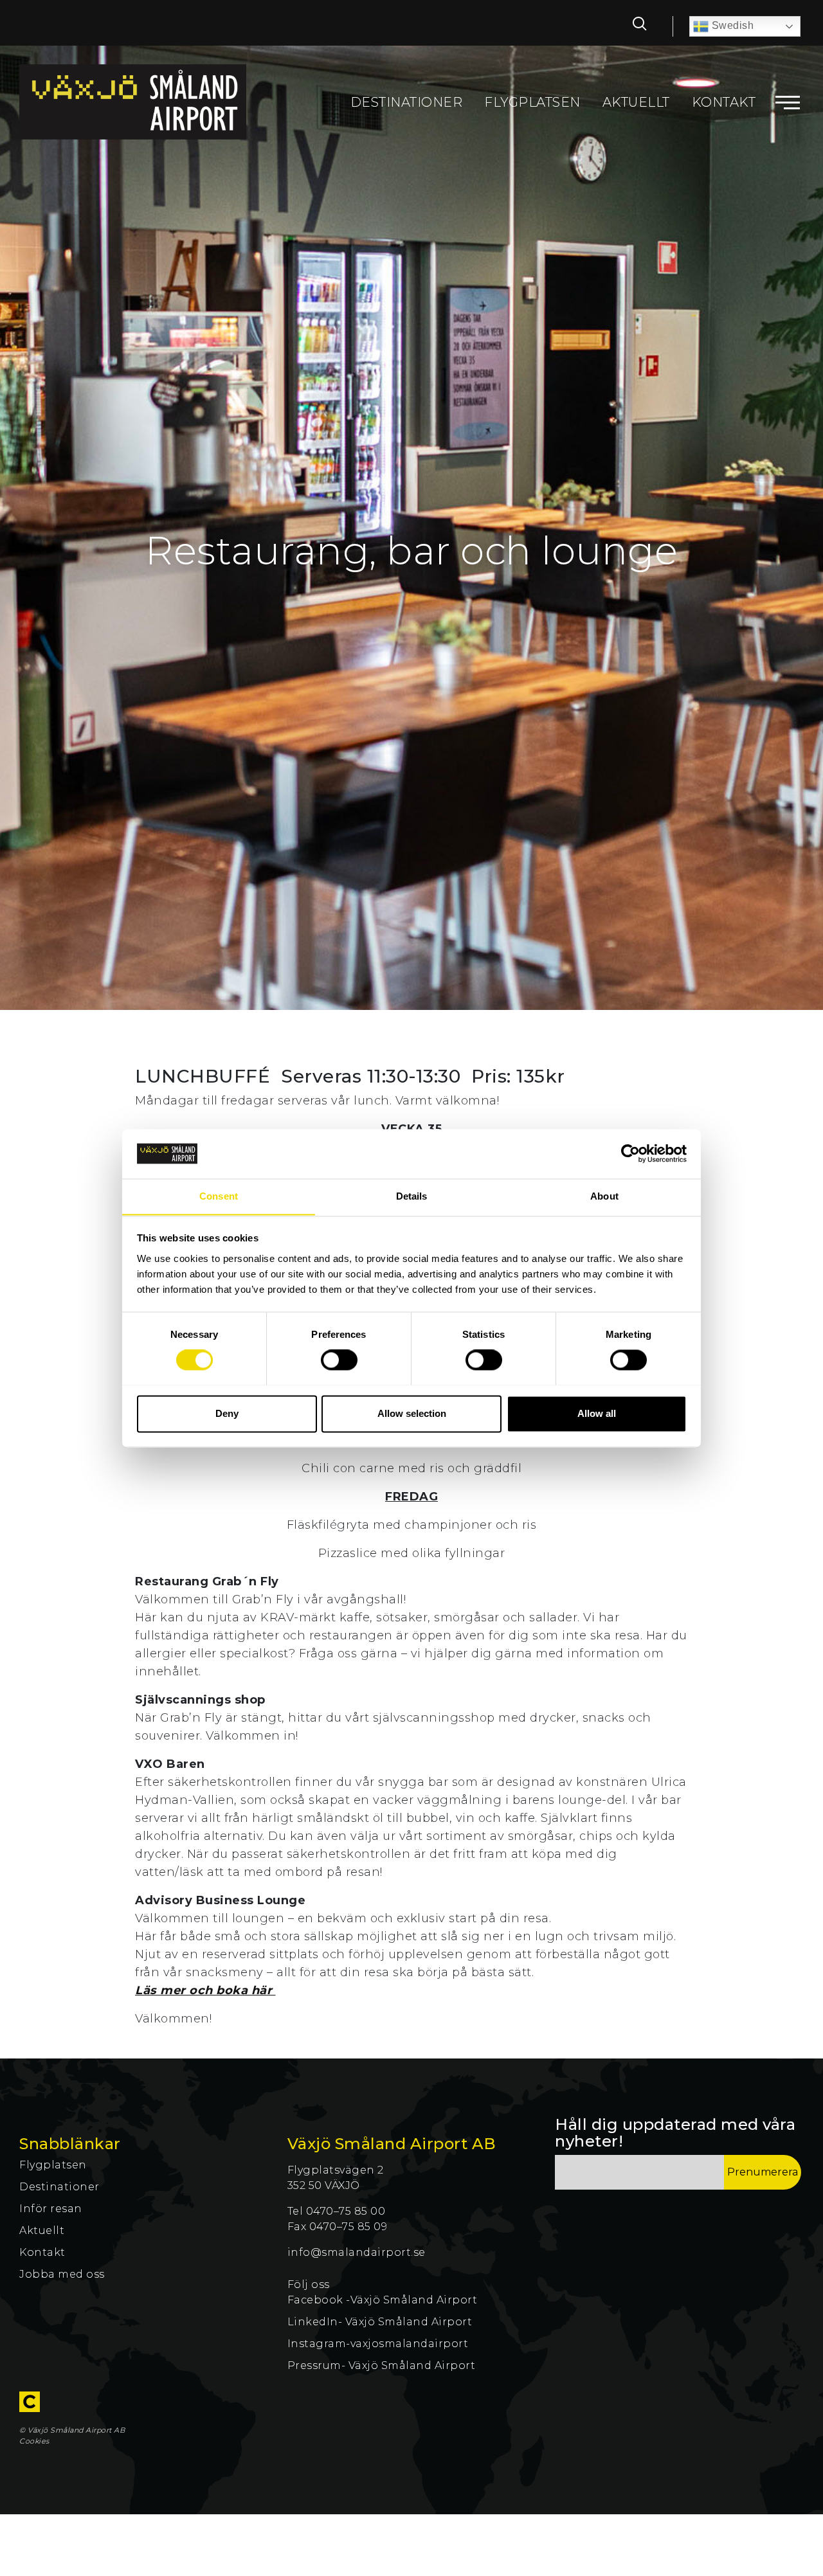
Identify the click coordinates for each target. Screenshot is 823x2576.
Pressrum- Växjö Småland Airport (383, 2365)
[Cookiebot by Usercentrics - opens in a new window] (630, 1153)
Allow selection (412, 1413)
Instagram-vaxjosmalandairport (378, 2344)
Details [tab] (412, 1196)
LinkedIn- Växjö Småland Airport (381, 2322)
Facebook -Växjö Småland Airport (383, 2300)
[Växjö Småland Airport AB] (133, 102)
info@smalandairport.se (357, 2252)
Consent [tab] (219, 1196)
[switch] (339, 1360)
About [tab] (604, 1196)
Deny (227, 1413)
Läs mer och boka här (205, 1990)
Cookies (34, 2441)
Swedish (731, 25)
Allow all (597, 1413)
